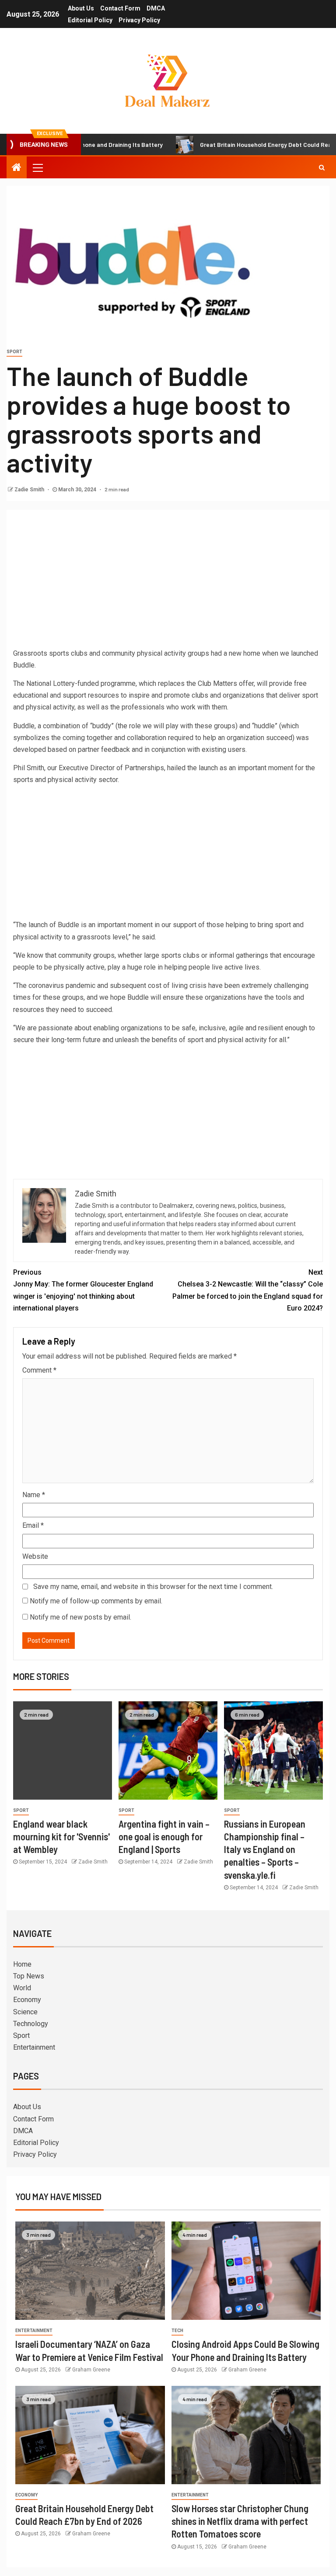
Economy (27, 2000)
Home (22, 1964)
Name (34, 1495)
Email (33, 1525)
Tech (177, 2331)
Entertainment (34, 2047)
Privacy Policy (139, 20)
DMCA (156, 8)
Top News (29, 1976)
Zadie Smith (30, 490)
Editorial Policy (90, 20)
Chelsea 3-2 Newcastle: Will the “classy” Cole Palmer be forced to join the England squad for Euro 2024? (248, 1290)
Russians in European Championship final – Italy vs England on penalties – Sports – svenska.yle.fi (265, 1849)
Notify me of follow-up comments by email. (96, 1601)
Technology (31, 2024)
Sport (14, 352)
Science (25, 2012)
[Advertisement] (168, 582)
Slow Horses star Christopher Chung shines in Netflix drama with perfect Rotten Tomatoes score (240, 2521)
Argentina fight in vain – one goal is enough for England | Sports (164, 1837)
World (22, 1988)
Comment (39, 1370)
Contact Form (120, 8)
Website (35, 1556)
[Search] (322, 167)
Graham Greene (91, 2370)
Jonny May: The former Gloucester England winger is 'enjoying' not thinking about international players (83, 1290)
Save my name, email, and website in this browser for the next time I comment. (153, 1587)
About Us (81, 8)
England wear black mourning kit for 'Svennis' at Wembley (61, 1837)
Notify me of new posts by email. (80, 1617)
